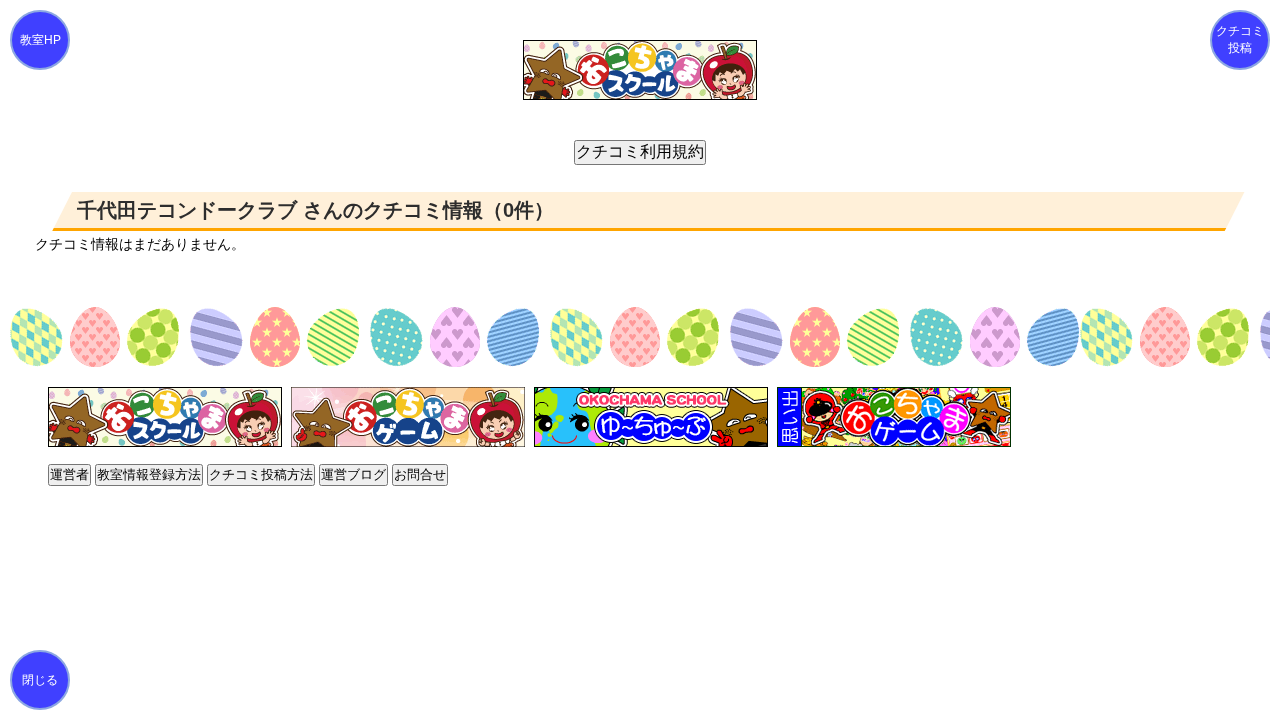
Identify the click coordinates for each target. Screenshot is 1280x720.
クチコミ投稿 (1240, 39)
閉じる (40, 680)
